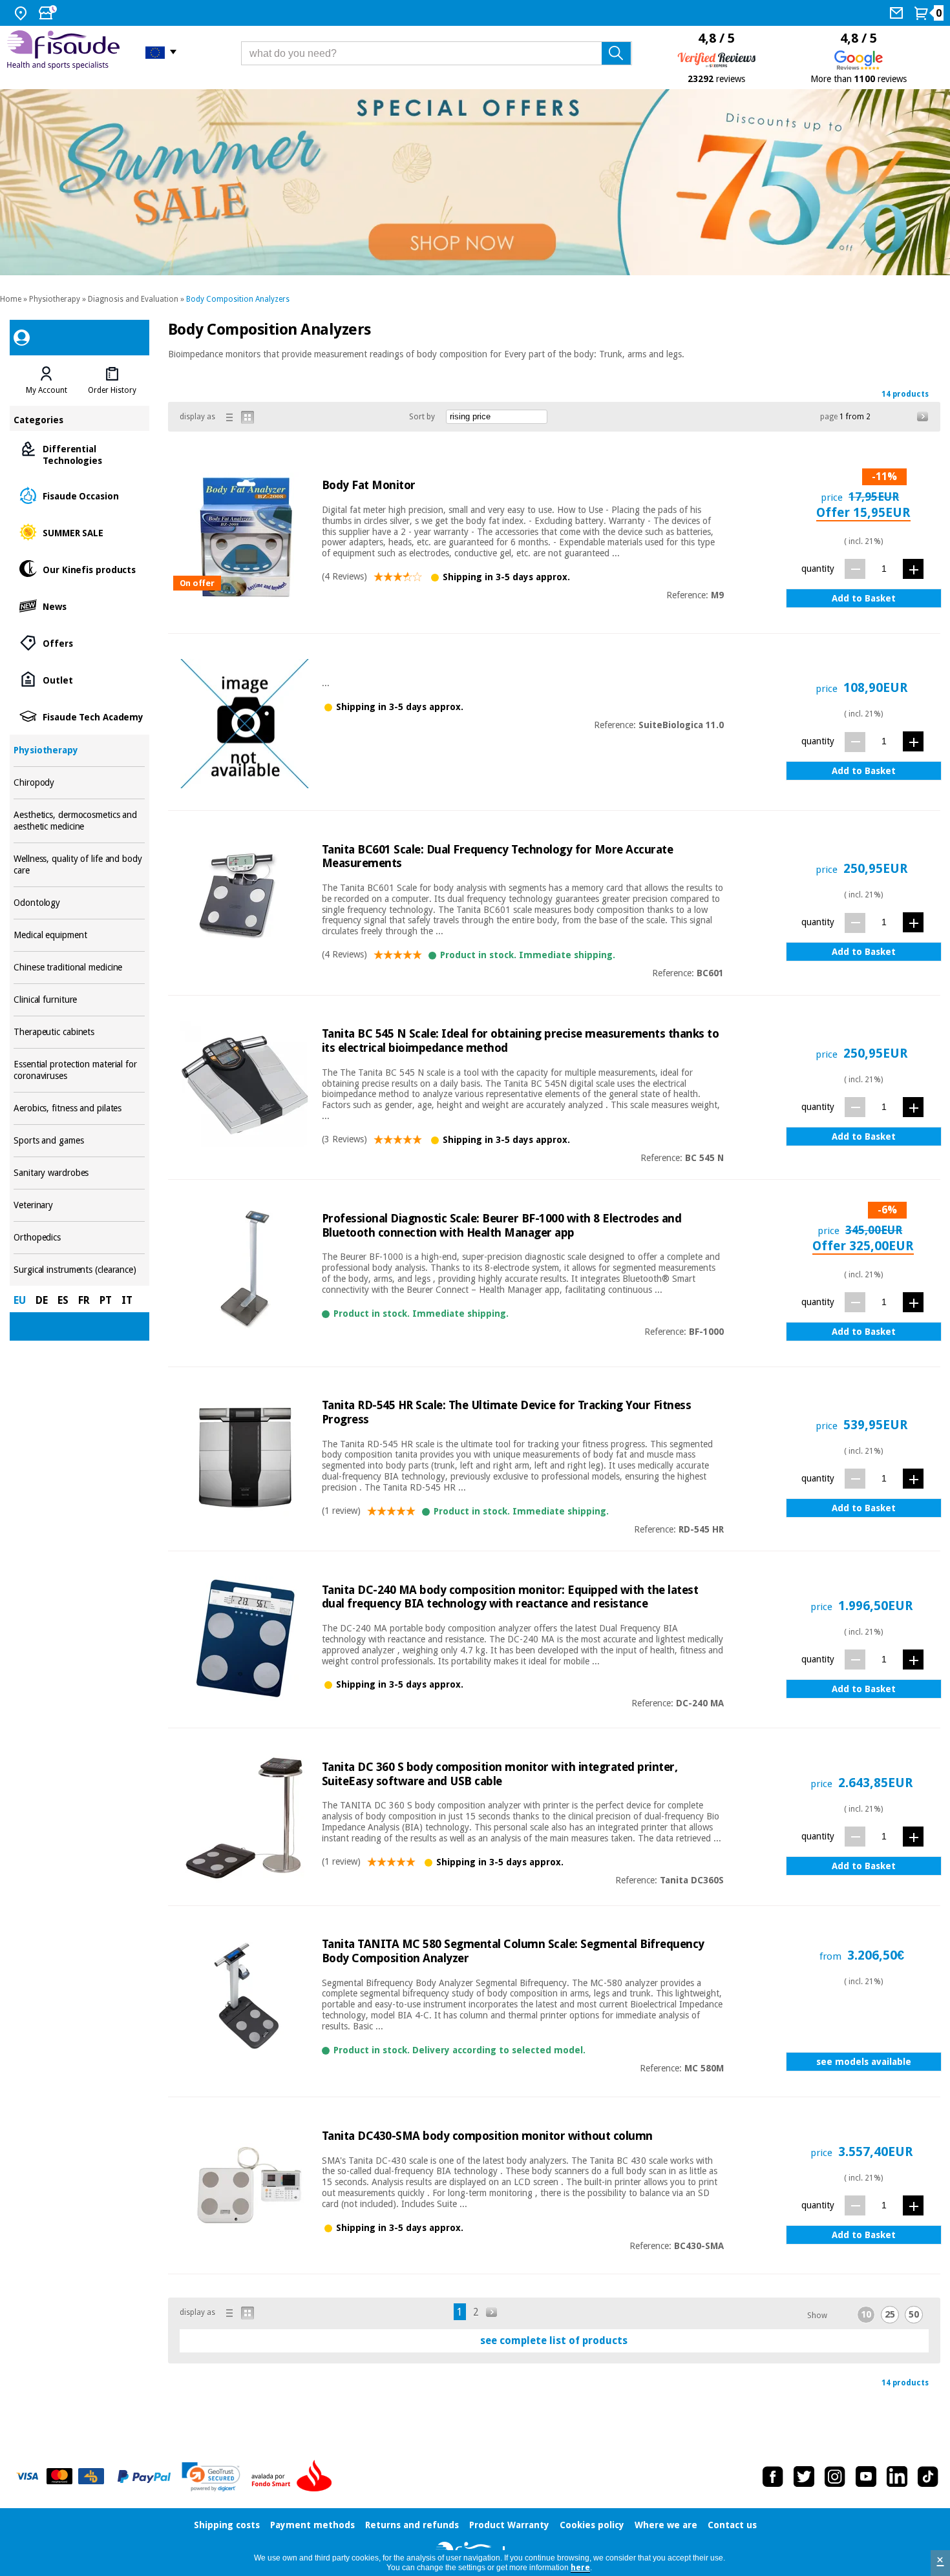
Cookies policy (592, 2525)
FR (84, 1300)
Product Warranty (509, 2525)
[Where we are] (22, 13)
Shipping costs (227, 2525)
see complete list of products (554, 2340)
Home (11, 299)
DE (42, 1300)
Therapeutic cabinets (79, 1032)
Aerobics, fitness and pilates (79, 1108)
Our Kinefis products (79, 569)
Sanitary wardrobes (79, 1173)
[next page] (923, 417)
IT (127, 1300)
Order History (112, 390)
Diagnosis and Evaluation (133, 299)
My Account (47, 390)
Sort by (422, 417)
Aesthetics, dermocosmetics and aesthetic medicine (79, 821)
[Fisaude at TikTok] (928, 2477)
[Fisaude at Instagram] (835, 2477)
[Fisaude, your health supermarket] (66, 52)
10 (866, 2314)
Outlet (79, 679)
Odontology (79, 903)
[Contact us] (898, 13)
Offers (79, 643)
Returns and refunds (412, 2525)
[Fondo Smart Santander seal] (295, 2477)
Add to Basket (864, 598)
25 (890, 2314)
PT (106, 1300)
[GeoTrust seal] (211, 2477)
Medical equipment (79, 935)
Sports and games (79, 1141)
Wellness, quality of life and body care (79, 865)
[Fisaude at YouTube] (866, 2477)
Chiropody (79, 783)
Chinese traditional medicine (79, 968)
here (580, 2568)
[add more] (913, 569)
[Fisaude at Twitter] (804, 2477)
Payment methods (312, 2525)
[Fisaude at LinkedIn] (897, 2477)
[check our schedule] (49, 13)
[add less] (855, 569)
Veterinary (79, 1205)
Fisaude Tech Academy (79, 716)
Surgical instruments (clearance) (79, 1270)
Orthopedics (79, 1238)
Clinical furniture (79, 1000)
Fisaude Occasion (79, 495)
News (79, 606)
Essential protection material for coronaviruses (79, 1070)
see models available (864, 2062)
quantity (818, 569)
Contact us (732, 2525)
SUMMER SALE (79, 532)
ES (63, 1300)
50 (914, 2314)
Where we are (666, 2525)
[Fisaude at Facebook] (773, 2477)
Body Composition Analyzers (238, 299)
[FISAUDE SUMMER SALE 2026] (475, 183)
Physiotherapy (55, 299)
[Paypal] (144, 2477)
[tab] (47, 381)
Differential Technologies (79, 454)
